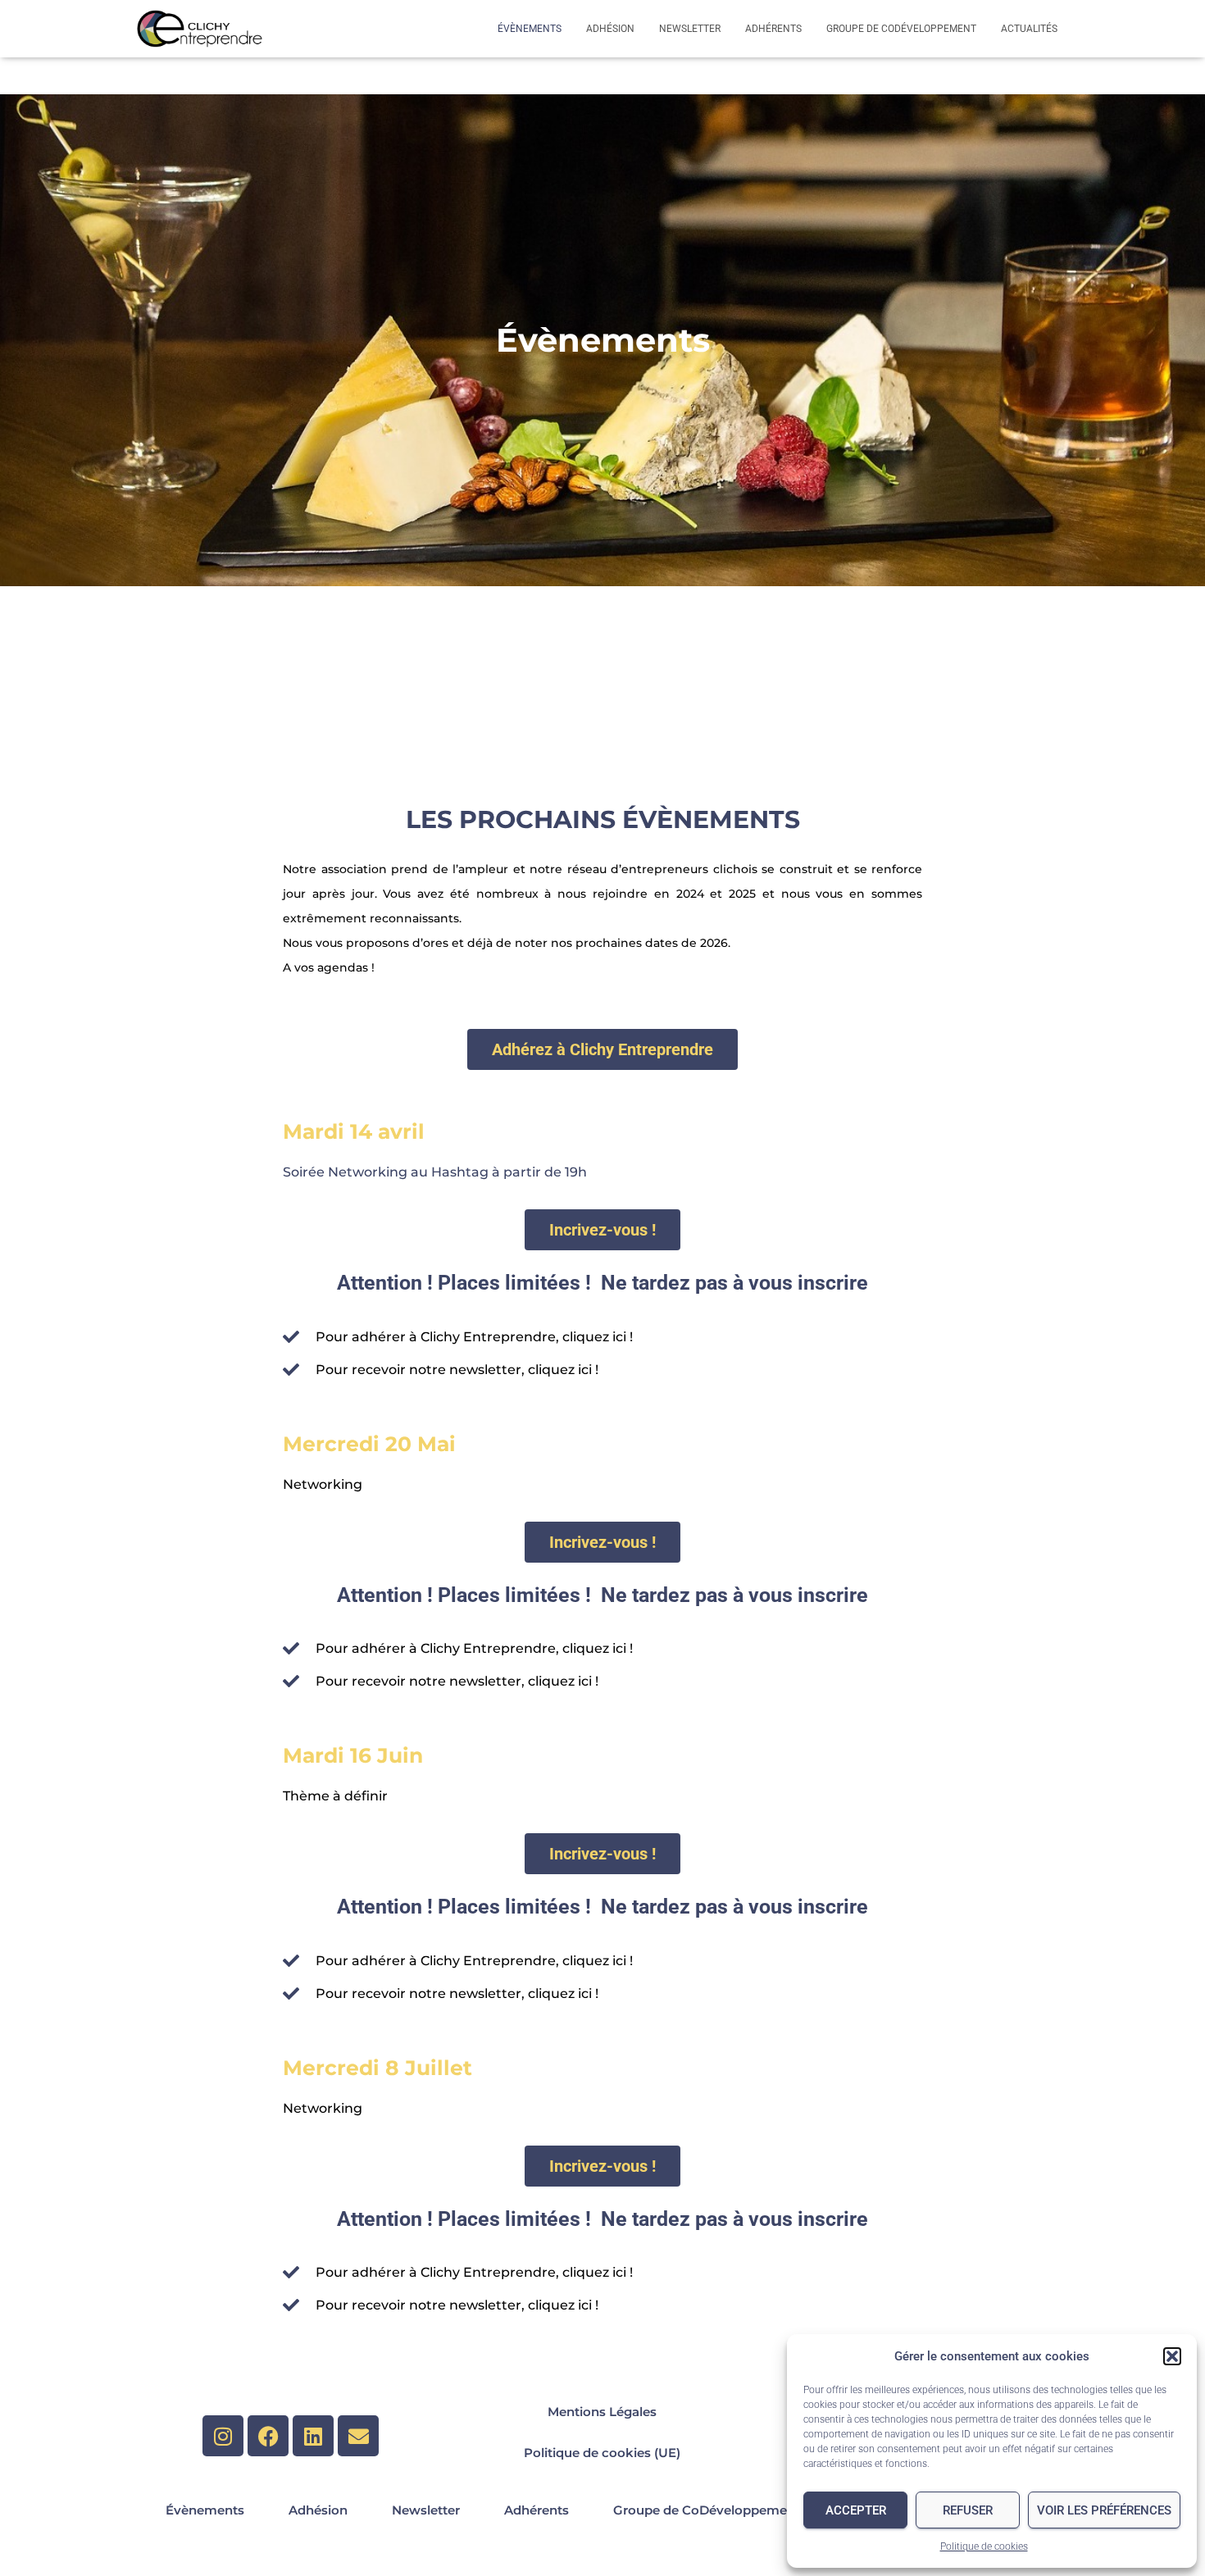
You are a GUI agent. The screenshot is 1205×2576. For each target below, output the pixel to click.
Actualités (1029, 29)
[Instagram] (223, 2436)
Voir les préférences (1104, 2510)
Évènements (530, 29)
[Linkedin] (313, 2436)
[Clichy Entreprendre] (200, 29)
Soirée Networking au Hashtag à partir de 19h (435, 1172)
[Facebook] (268, 2436)
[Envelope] (358, 2436)
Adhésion (610, 29)
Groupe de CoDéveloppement (901, 29)
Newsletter (690, 29)
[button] (1172, 2356)
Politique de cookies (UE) (602, 2453)
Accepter (856, 2510)
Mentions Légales (602, 2412)
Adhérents (773, 29)
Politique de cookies (984, 2546)
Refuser (968, 2510)
